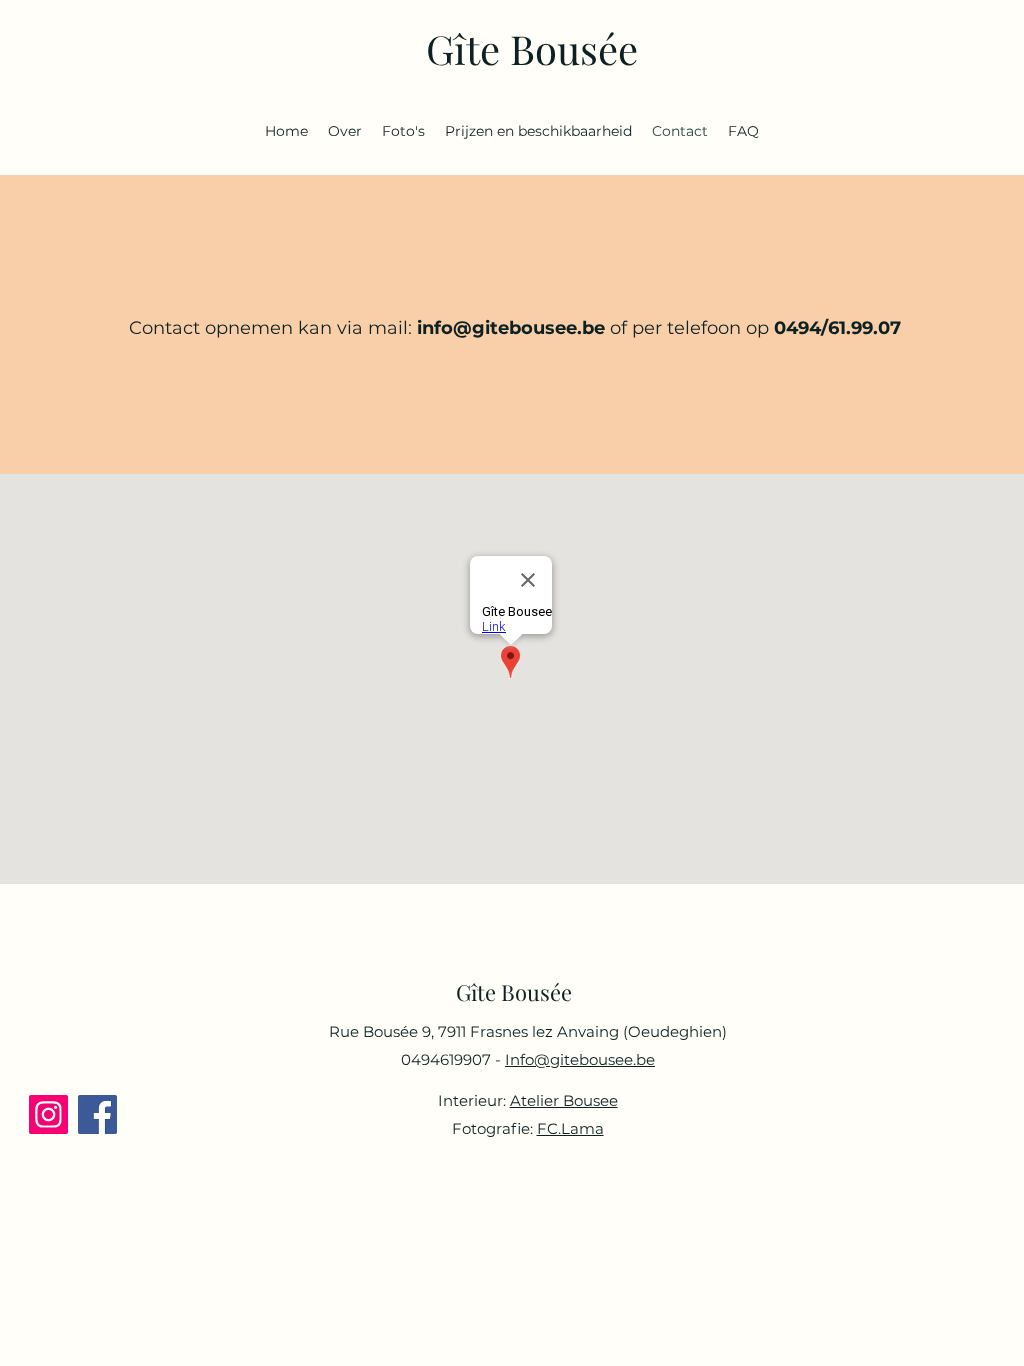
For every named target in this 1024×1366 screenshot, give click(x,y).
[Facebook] (97, 1114)
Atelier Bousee (564, 1100)
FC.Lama (570, 1128)
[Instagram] (48, 1114)
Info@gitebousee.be (580, 1059)
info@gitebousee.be (511, 328)
